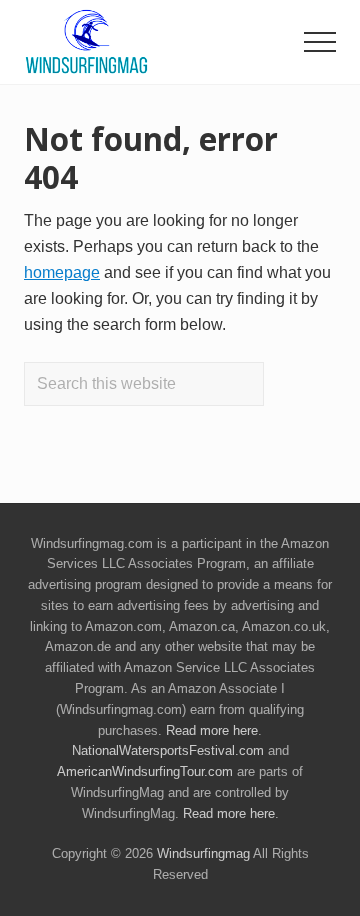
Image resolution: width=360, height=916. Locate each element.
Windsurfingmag (203, 853)
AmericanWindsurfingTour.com (145, 771)
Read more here (212, 730)
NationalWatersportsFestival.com (168, 750)
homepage (62, 272)
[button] (320, 42)
